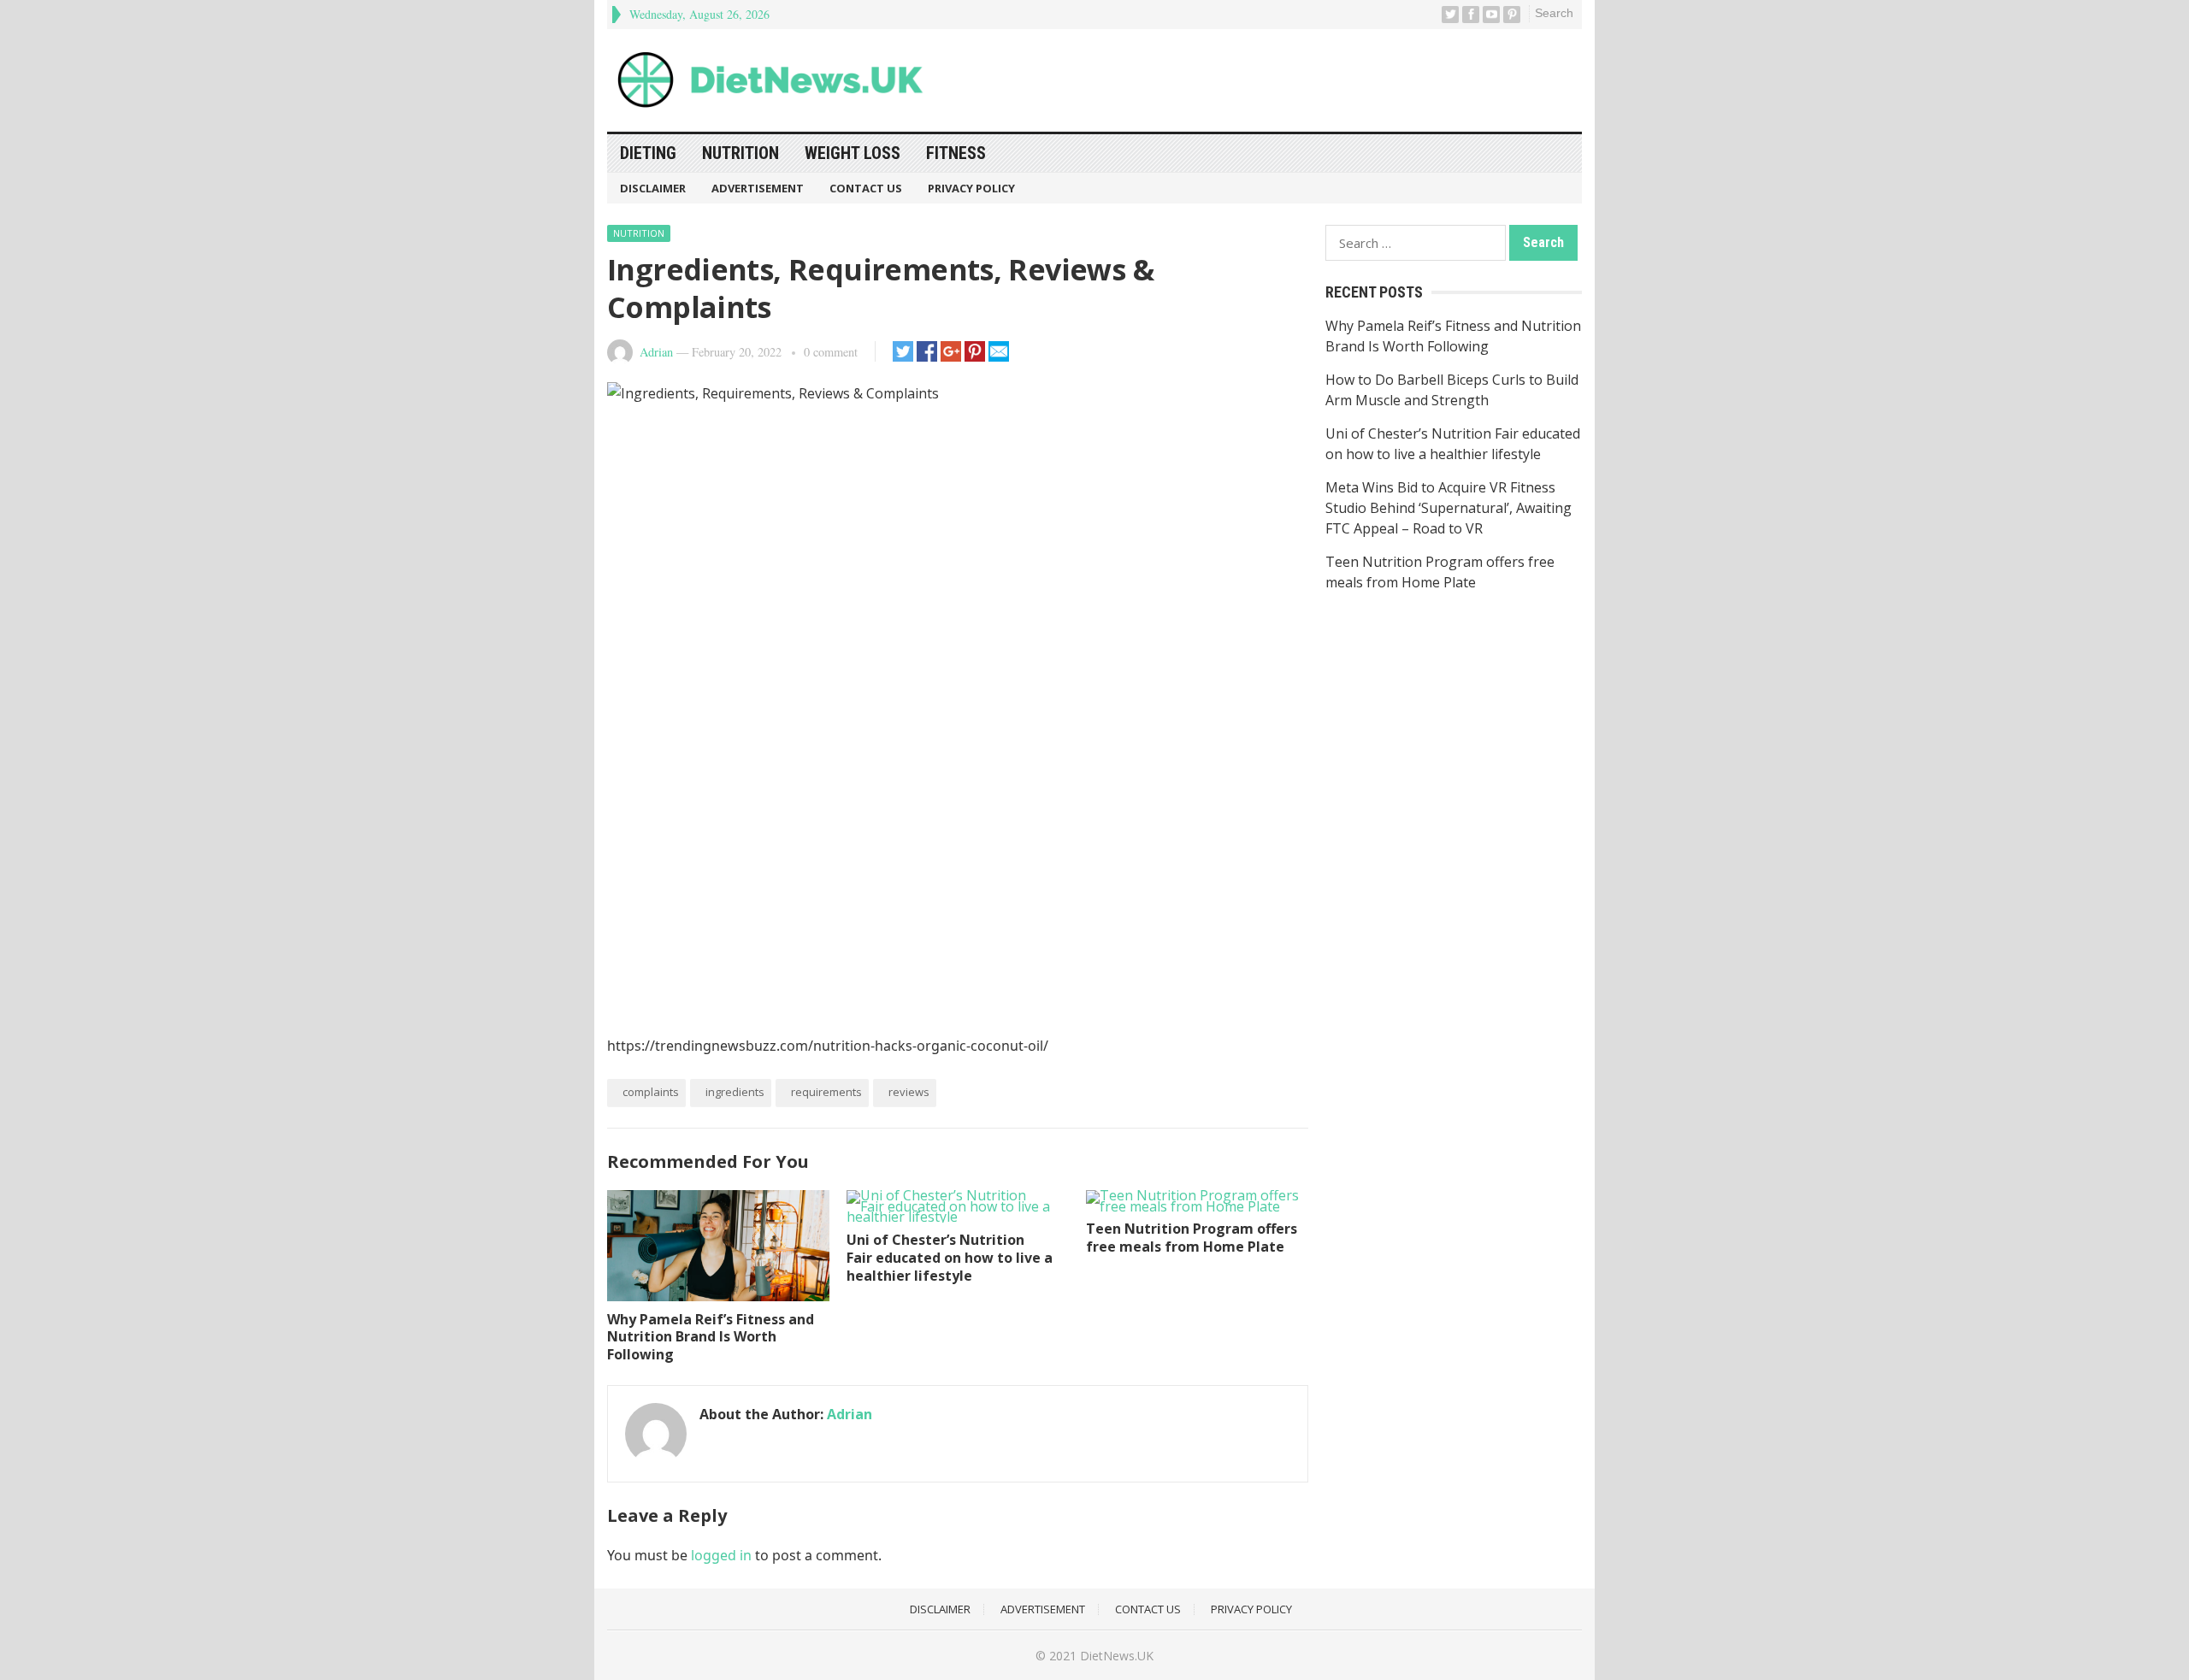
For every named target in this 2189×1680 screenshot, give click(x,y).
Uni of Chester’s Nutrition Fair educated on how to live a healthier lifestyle (950, 1258)
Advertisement (758, 188)
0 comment (831, 352)
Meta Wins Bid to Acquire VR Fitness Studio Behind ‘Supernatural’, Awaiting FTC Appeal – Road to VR (1449, 508)
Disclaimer (653, 188)
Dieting (648, 153)
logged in (721, 1555)
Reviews (909, 1092)
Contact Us (866, 188)
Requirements (826, 1092)
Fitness (956, 153)
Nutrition (740, 153)
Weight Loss (853, 153)
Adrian (656, 352)
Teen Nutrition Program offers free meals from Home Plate (1192, 1238)
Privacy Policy (971, 188)
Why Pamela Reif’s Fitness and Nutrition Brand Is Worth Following (711, 1337)
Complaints (651, 1092)
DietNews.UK (1117, 1656)
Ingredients (735, 1092)
